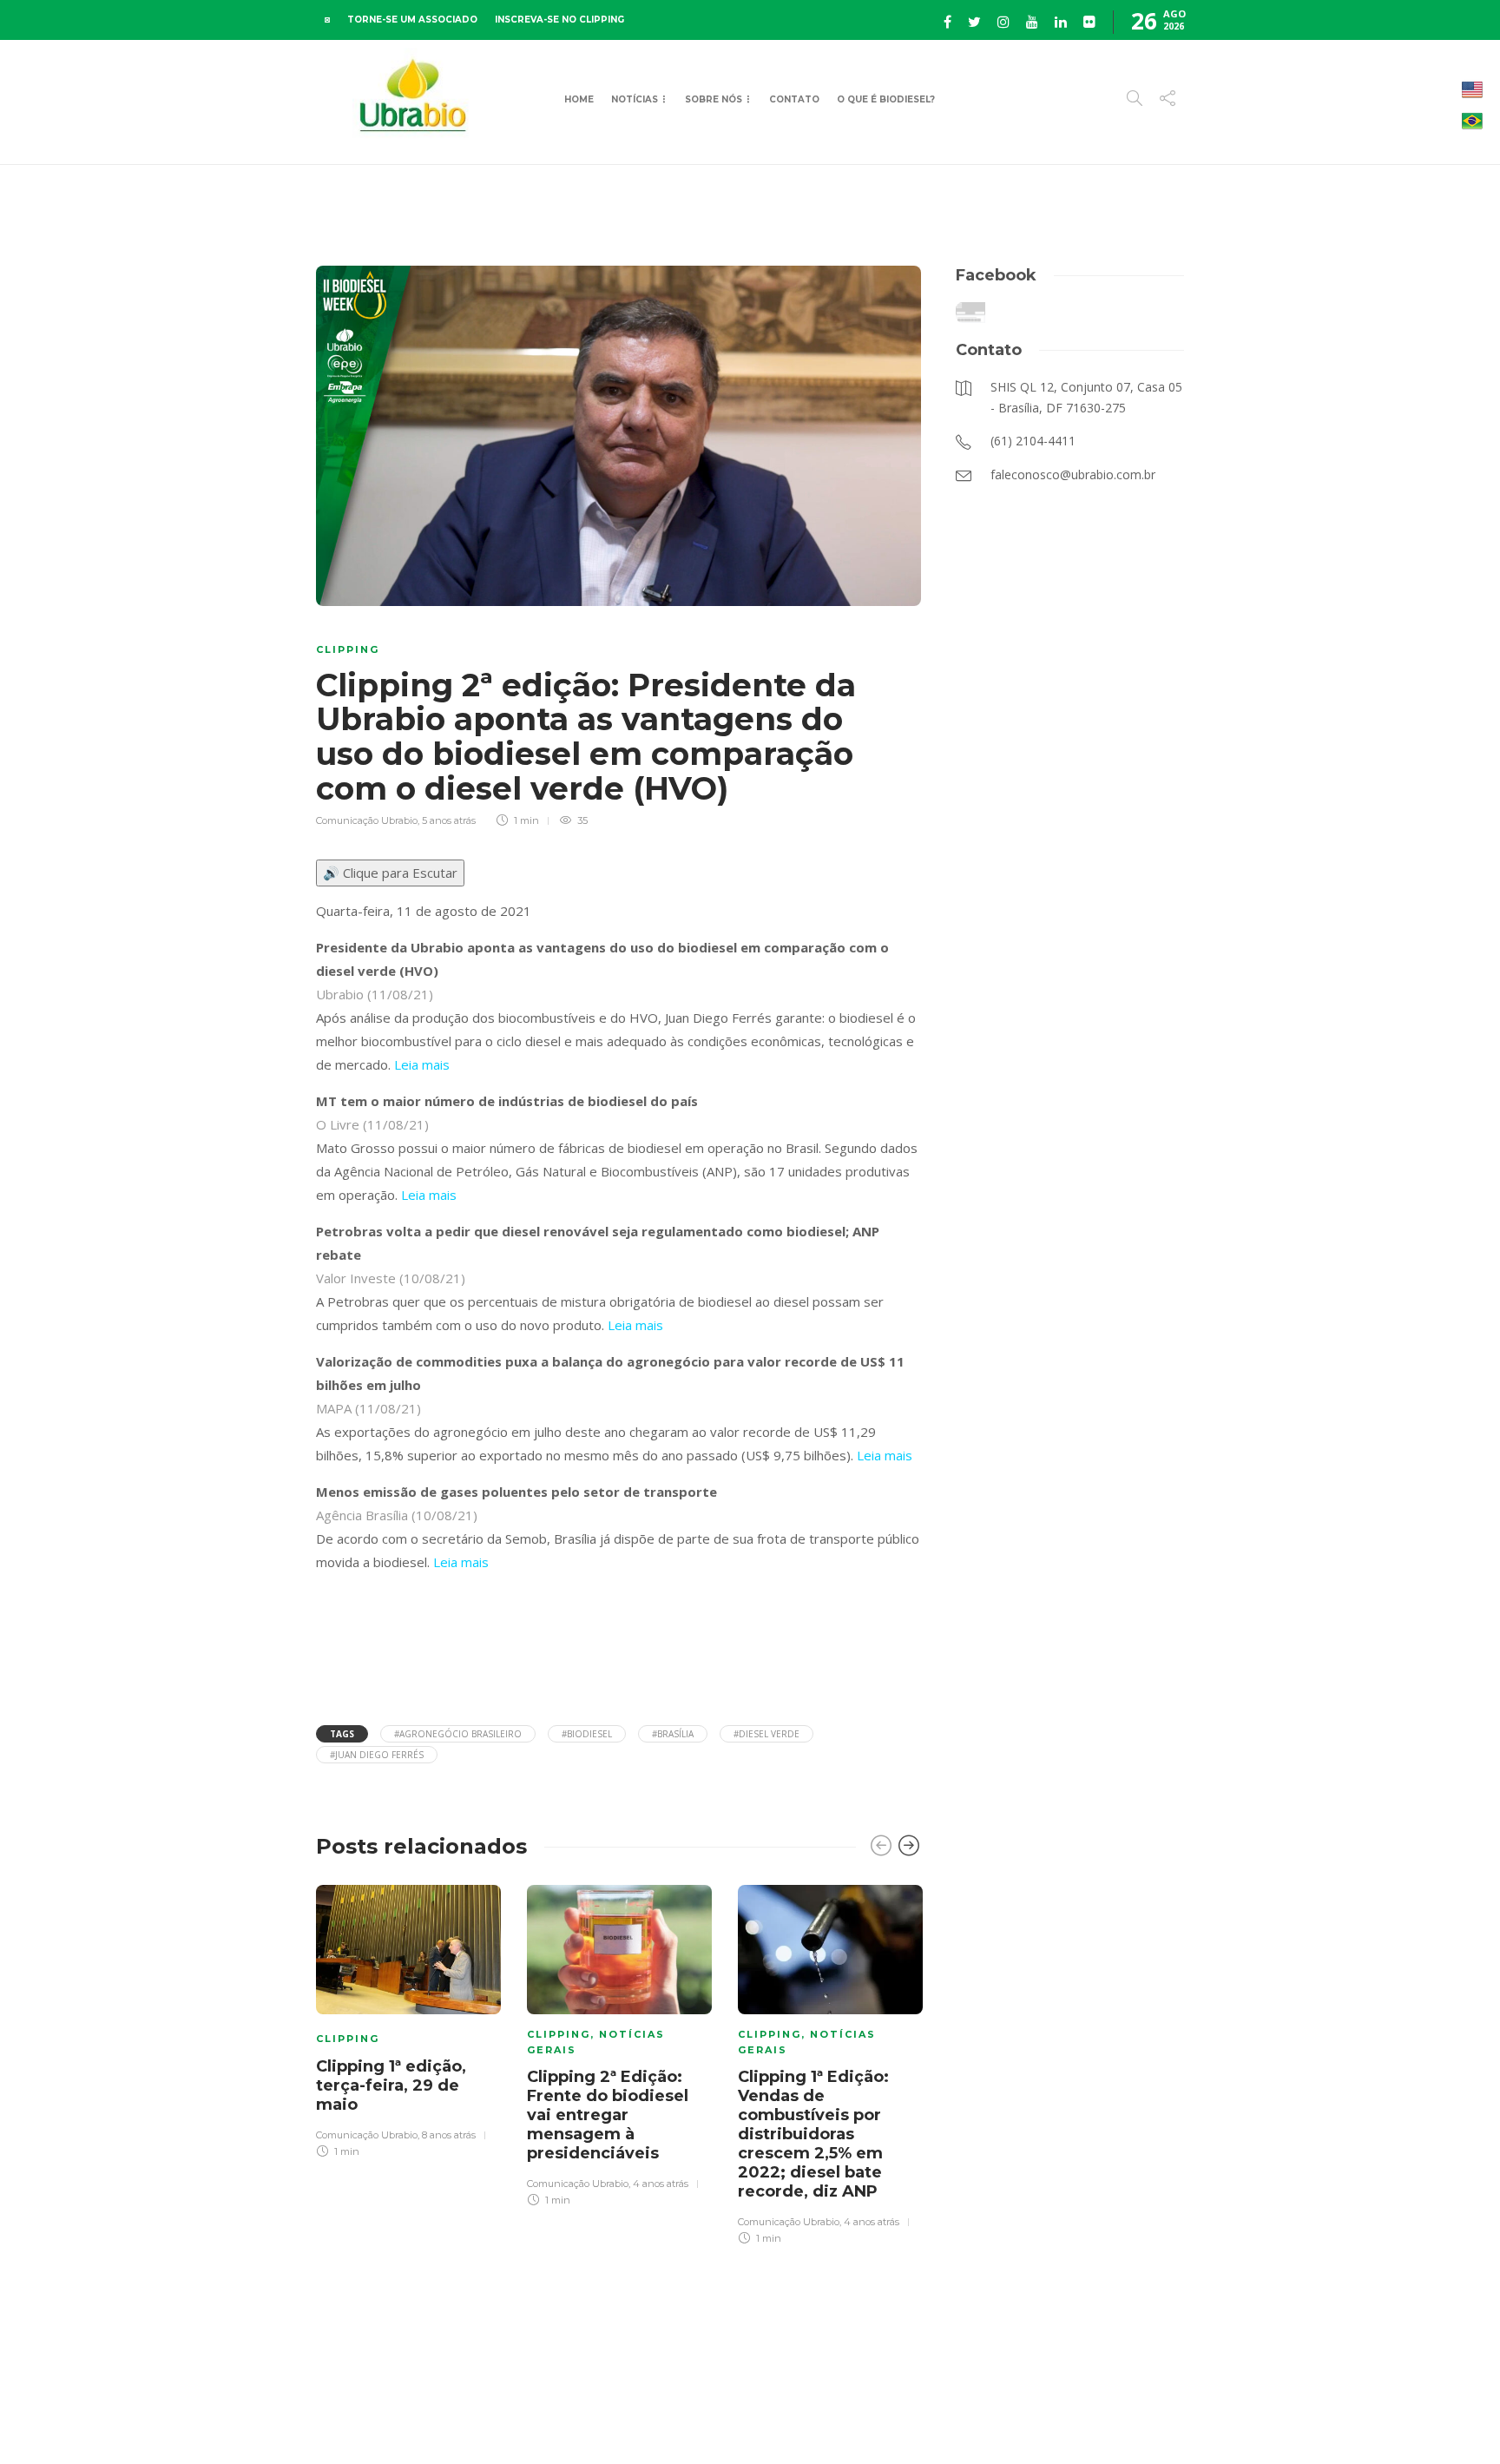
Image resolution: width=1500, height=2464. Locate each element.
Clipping (348, 649)
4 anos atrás (661, 2184)
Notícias (635, 99)
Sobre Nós (714, 99)
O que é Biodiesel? (886, 99)
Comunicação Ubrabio (367, 820)
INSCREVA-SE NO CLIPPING (559, 20)
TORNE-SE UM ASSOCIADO (412, 20)
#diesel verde (766, 1734)
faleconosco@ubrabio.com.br (1117, 2420)
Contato (794, 99)
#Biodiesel (587, 1734)
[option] (408, 2019)
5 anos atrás (449, 820)
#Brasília (673, 1734)
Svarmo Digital (1334, 2420)
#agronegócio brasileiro (458, 1734)
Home (579, 99)
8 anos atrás (449, 2135)
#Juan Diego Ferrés (377, 1755)
